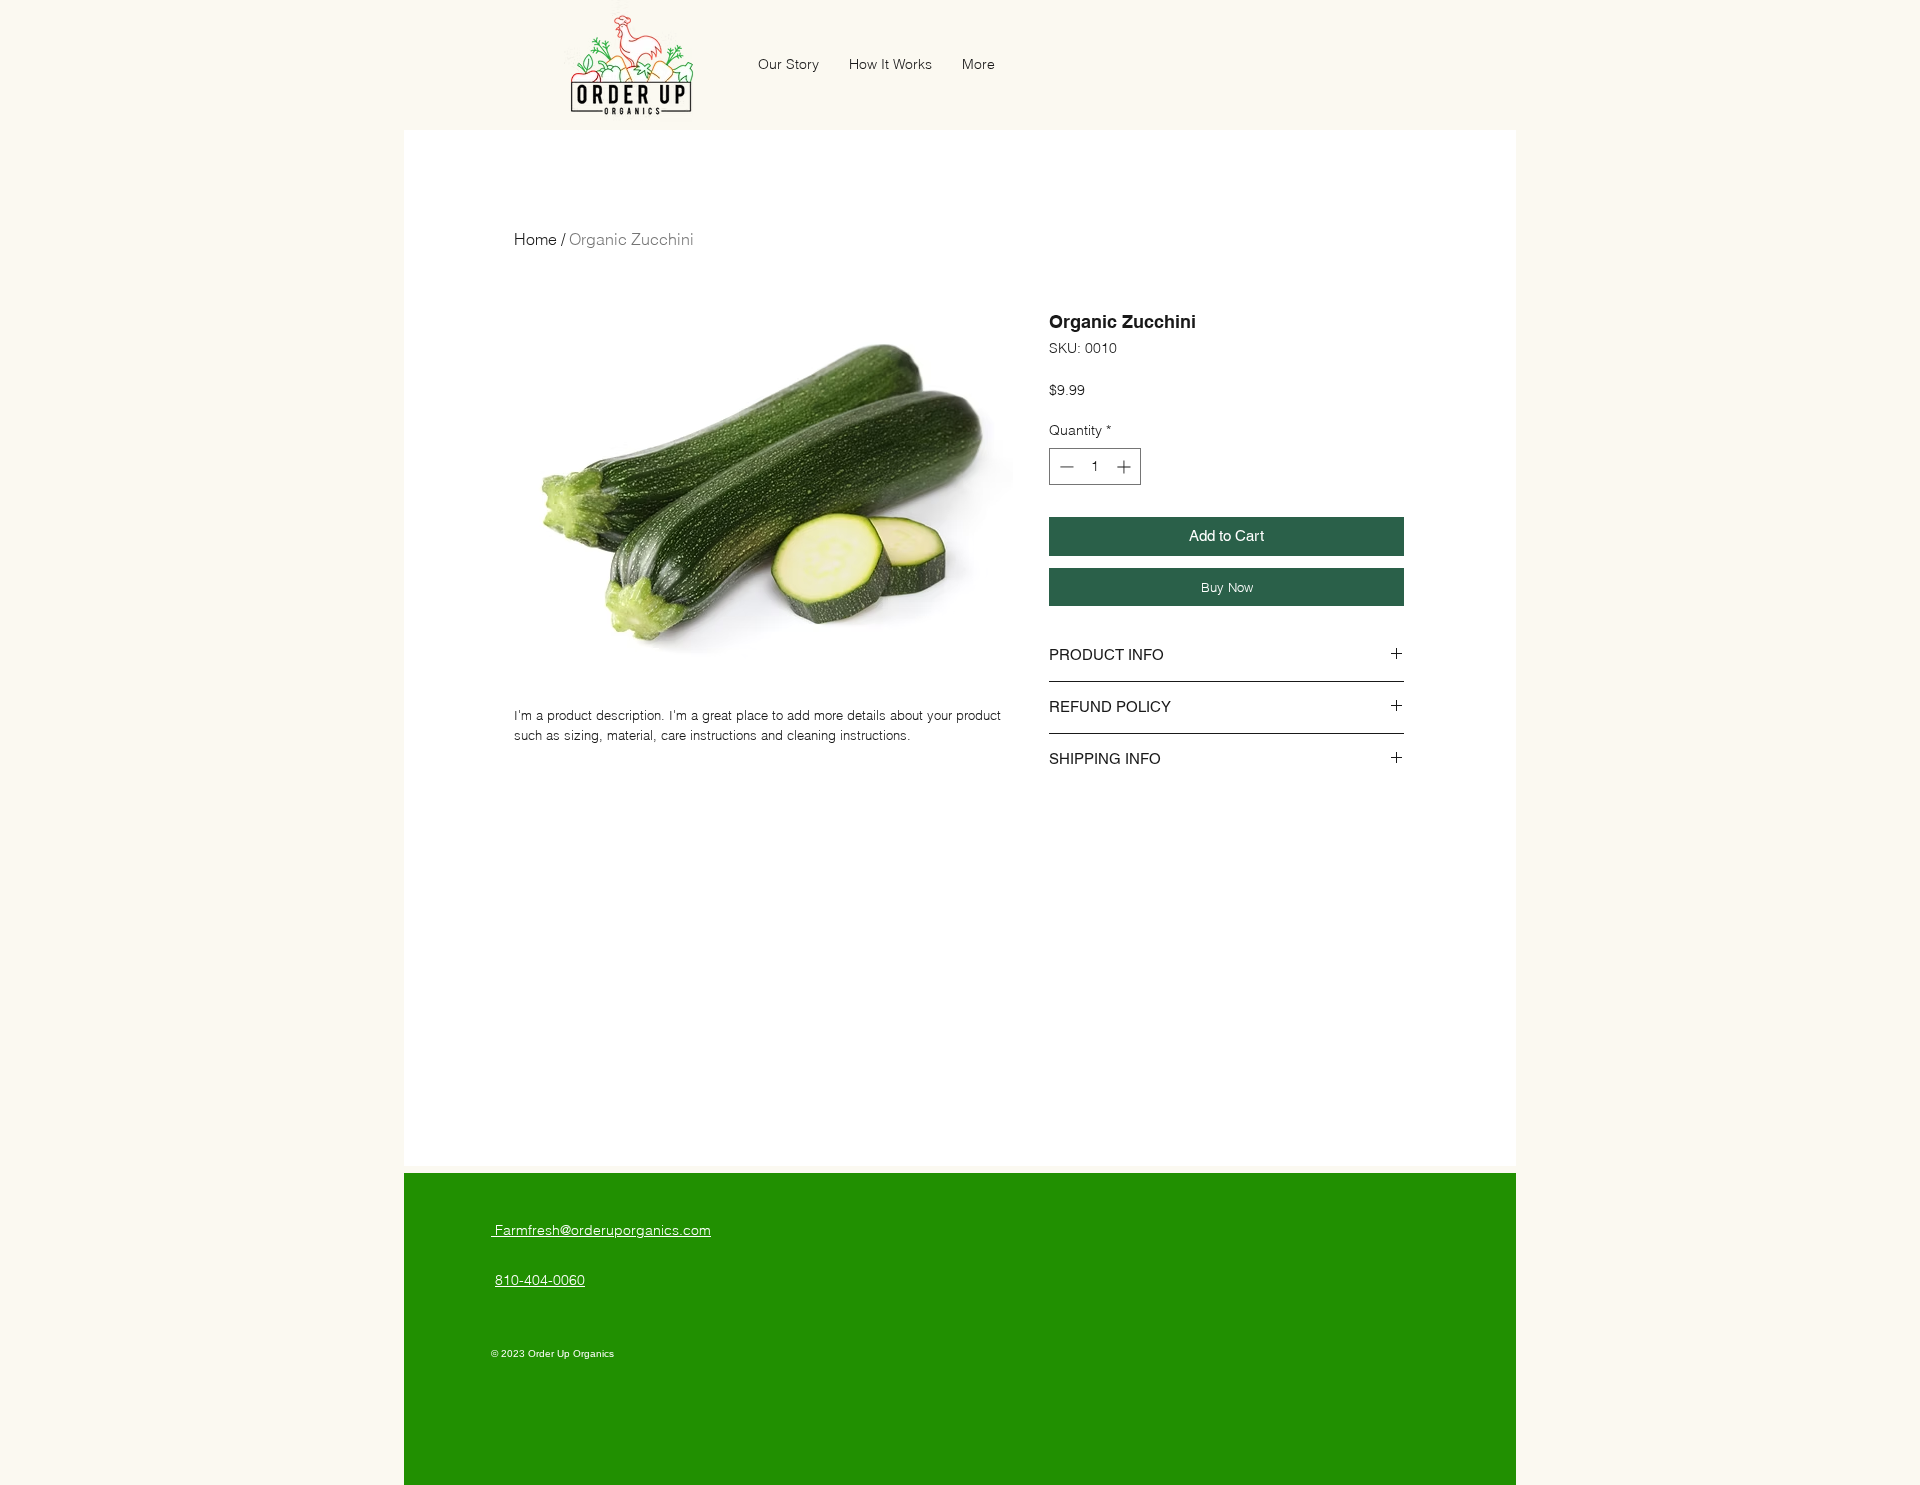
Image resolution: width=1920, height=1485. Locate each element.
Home (535, 239)
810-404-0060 (540, 1280)
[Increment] (1125, 466)
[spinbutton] (1095, 466)
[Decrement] (1064, 466)
